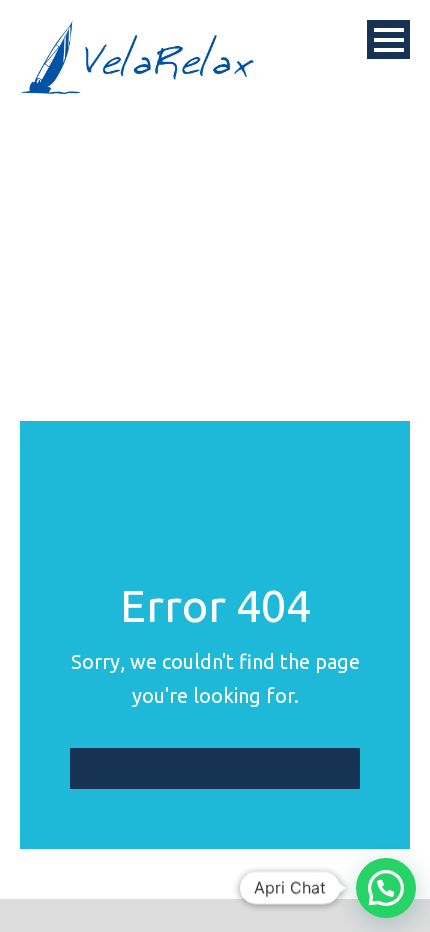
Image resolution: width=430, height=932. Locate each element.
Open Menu (388, 39)
